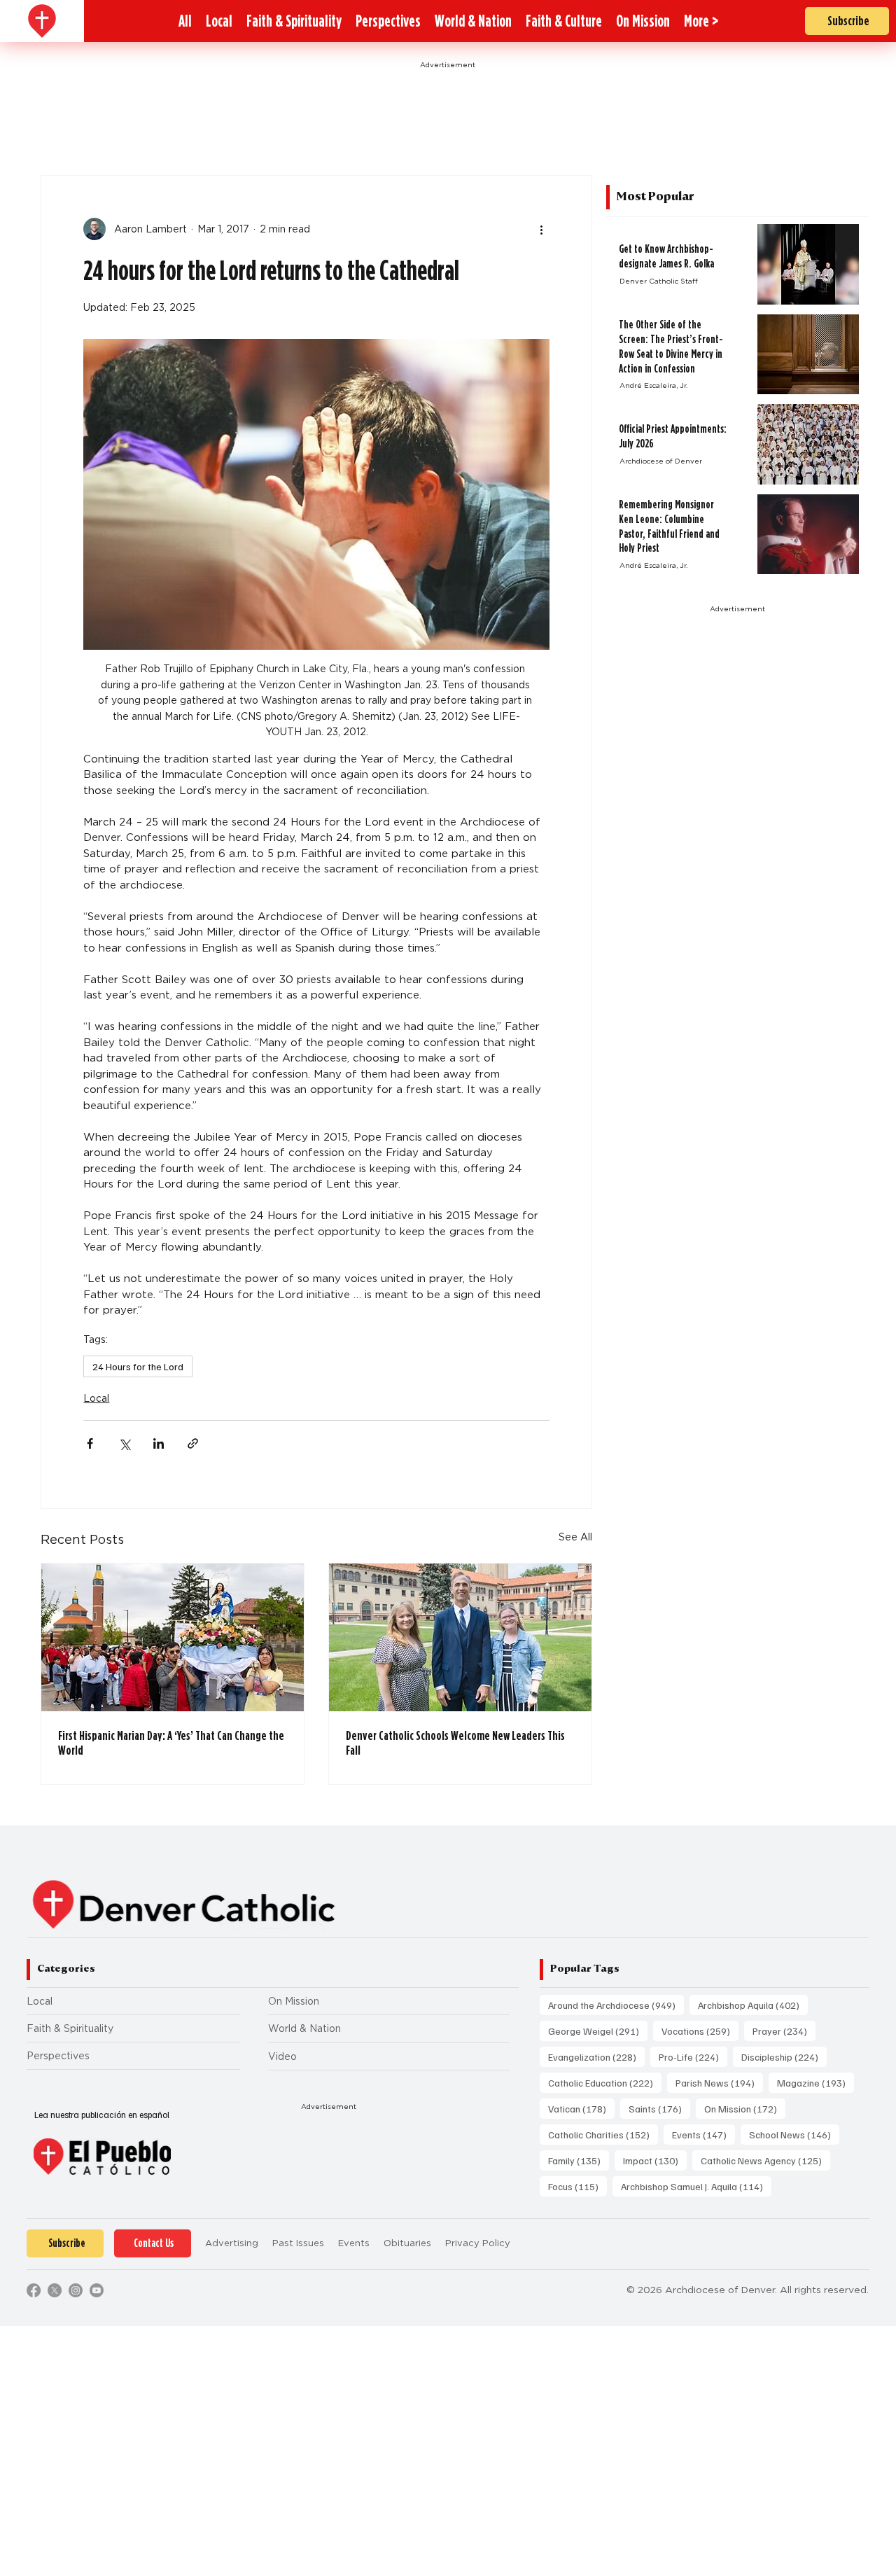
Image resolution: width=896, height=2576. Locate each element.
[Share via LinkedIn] (159, 1443)
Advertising (232, 2243)
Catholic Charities (603, 2134)
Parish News (719, 2082)
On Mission (294, 2001)
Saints (659, 2108)
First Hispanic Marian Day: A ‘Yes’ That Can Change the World (171, 1743)
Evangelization (596, 2056)
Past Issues (298, 2243)
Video (282, 2056)
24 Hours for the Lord (138, 1366)
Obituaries (407, 2243)
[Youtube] (97, 2290)
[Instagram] (76, 2290)
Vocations (700, 2031)
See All (575, 1537)
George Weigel (598, 2031)
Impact (655, 2160)
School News (794, 2134)
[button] (701, 21)
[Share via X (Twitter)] (124, 1443)
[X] (55, 2290)
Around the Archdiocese (616, 2005)
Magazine (815, 2082)
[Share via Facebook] (90, 1443)
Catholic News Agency (765, 2160)
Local (96, 1398)
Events (703, 2134)
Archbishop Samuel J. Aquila (696, 2186)
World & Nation (304, 2028)
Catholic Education (605, 2082)
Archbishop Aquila (753, 2005)
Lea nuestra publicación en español (102, 2115)
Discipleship (784, 2056)
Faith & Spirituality (70, 2028)
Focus (577, 2186)
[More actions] (541, 229)
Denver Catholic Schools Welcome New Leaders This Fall (455, 1743)
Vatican (581, 2108)
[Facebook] (34, 2290)
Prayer (784, 2031)
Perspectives (58, 2056)
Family (579, 2160)
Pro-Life (693, 2056)
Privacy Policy (478, 2243)
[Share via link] (193, 1443)
